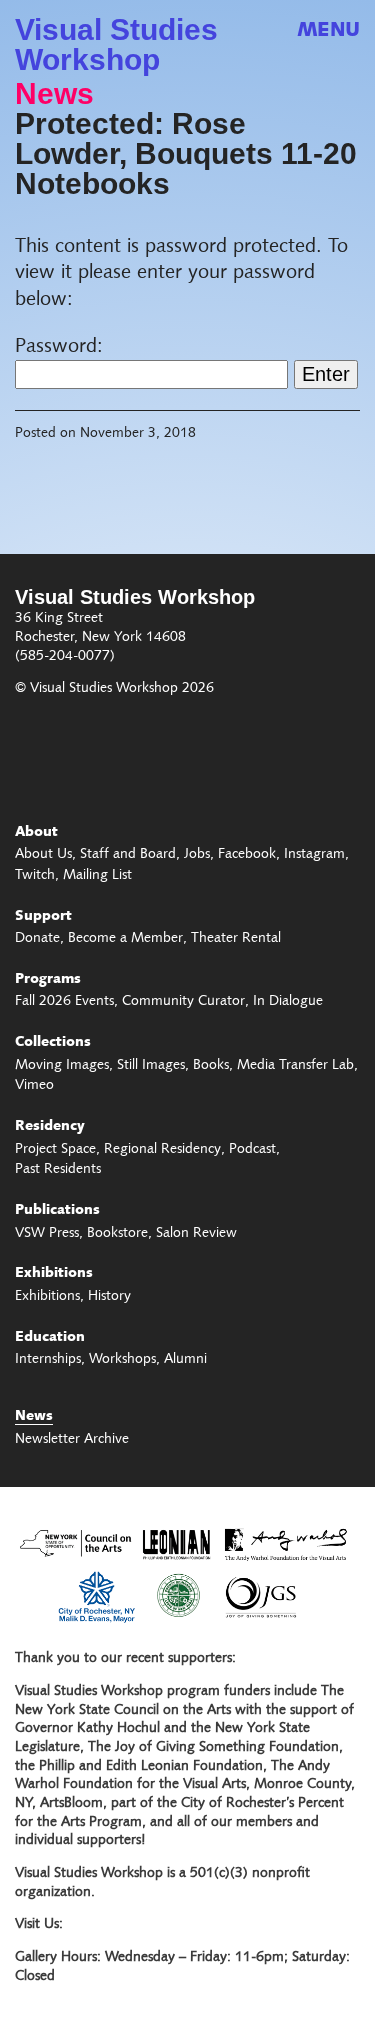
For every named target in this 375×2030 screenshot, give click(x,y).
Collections (53, 1043)
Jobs (197, 855)
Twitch (35, 876)
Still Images (151, 1066)
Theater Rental (236, 939)
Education (50, 1338)
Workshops (122, 1360)
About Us (43, 855)
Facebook (247, 855)
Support (43, 917)
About (36, 833)
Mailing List (97, 876)
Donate (37, 939)
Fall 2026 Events (64, 1002)
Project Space (55, 1150)
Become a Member (125, 939)
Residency (50, 1127)
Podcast (252, 1150)
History (109, 1297)
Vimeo (34, 1086)
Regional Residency (162, 1150)
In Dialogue (288, 1002)
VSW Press (47, 1234)
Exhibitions (54, 1274)
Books (211, 1066)
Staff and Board (128, 855)
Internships (48, 1360)
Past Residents (58, 1170)
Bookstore (117, 1234)
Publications (57, 1211)
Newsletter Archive (72, 1440)
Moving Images (62, 1066)
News (54, 94)
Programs (48, 980)
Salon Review (196, 1234)
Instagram (314, 855)
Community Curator (183, 1002)
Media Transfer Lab (295, 1066)
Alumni (185, 1360)
